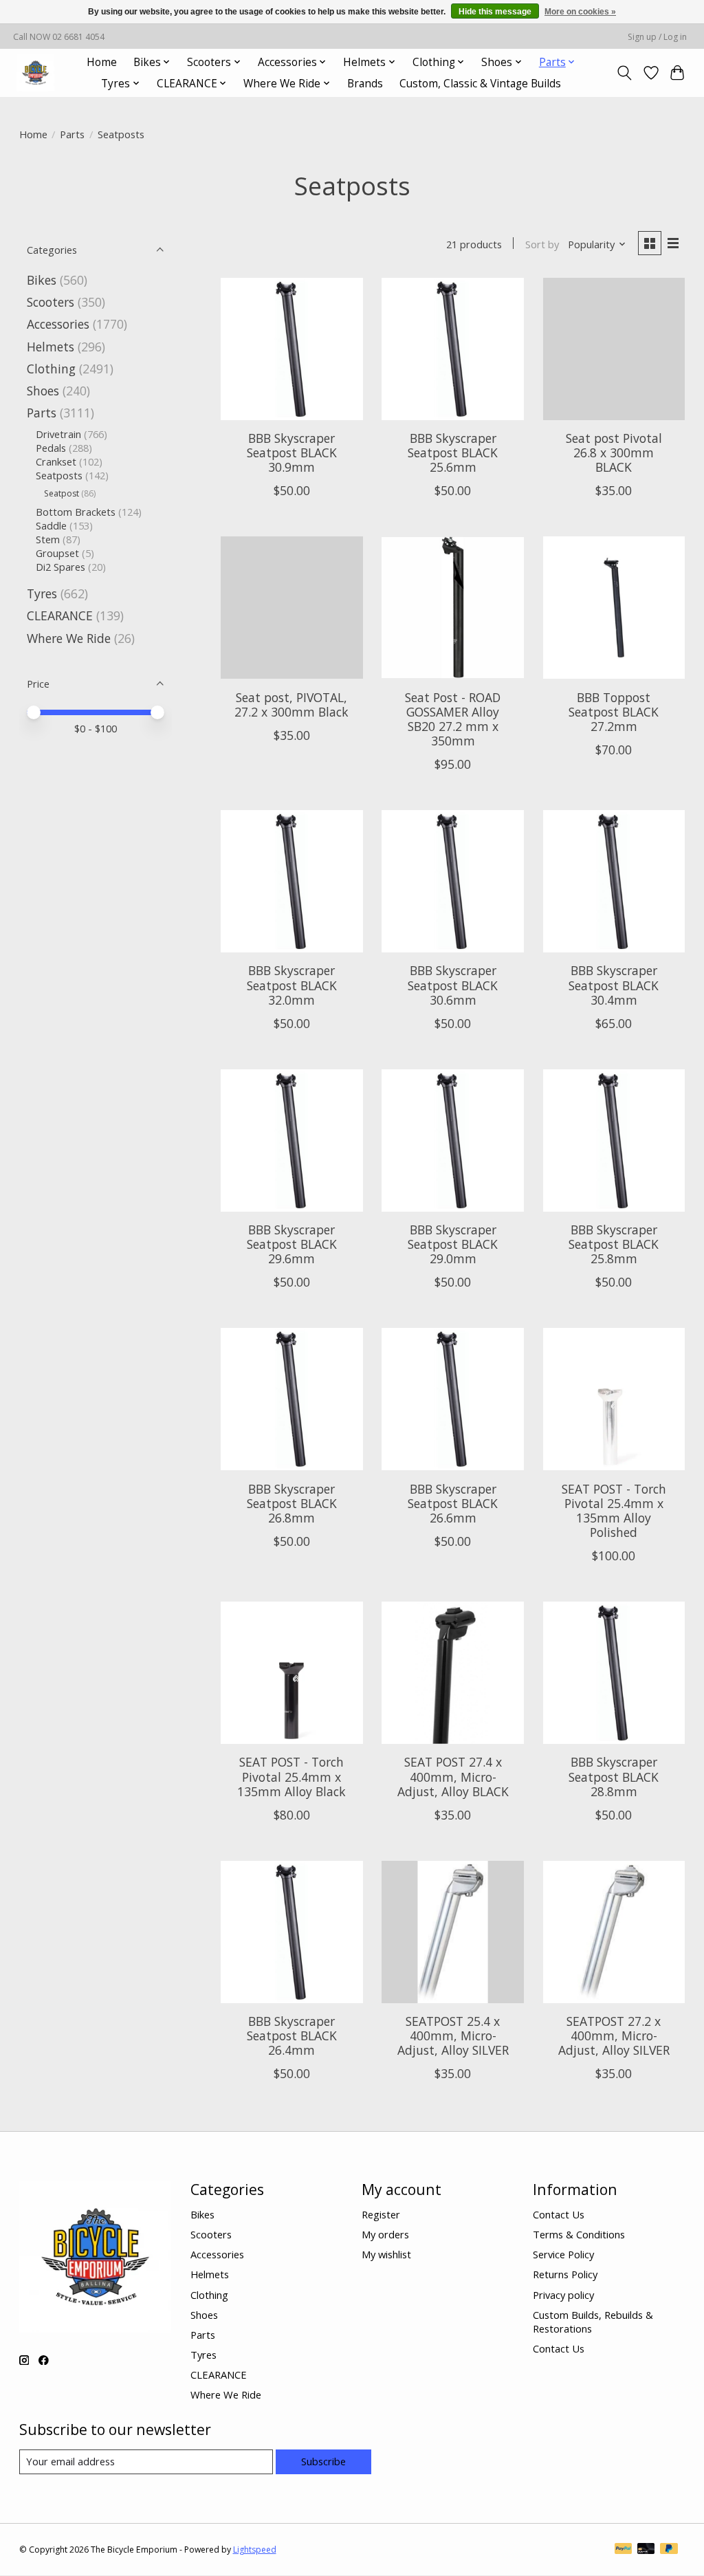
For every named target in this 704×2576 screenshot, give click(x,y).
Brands (365, 84)
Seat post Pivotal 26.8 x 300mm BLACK (614, 452)
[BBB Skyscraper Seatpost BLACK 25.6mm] (453, 349)
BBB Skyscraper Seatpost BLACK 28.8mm (614, 1776)
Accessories (58, 324)
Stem (48, 539)
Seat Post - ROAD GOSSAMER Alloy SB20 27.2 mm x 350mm (453, 719)
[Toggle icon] (624, 73)
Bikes (42, 280)
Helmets (51, 347)
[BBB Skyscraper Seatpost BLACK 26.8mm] (292, 1399)
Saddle (51, 525)
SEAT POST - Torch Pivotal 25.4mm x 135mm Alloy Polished (614, 1510)
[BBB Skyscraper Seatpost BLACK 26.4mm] (292, 1932)
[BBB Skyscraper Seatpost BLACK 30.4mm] (614, 881)
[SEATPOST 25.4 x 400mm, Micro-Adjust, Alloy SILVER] (453, 1932)
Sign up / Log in (657, 37)
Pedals (51, 448)
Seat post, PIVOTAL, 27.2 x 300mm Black (291, 705)
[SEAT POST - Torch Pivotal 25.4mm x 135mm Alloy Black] (292, 1673)
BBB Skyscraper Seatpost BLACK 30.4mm (614, 985)
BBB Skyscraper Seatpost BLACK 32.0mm (292, 985)
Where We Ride (69, 638)
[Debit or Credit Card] (646, 2550)
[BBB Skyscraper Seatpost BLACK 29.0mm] (453, 1140)
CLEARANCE (60, 615)
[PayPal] (624, 2550)
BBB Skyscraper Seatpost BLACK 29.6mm (292, 1244)
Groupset (57, 553)
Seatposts (59, 475)
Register (381, 2214)
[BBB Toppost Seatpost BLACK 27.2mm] (614, 608)
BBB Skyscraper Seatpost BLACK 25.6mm (453, 452)
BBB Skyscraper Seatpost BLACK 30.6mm (453, 985)
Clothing (51, 369)
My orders (385, 2234)
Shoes (43, 391)
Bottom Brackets (76, 512)
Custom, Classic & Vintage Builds (480, 84)
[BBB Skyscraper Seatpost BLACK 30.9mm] (292, 349)
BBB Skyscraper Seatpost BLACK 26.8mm (292, 1503)
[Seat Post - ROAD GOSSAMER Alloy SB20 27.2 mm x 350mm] (453, 608)
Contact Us (559, 2214)
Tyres (42, 593)
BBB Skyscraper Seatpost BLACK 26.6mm (453, 1503)
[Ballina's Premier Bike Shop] (35, 73)
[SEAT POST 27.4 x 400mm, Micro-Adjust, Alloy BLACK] (453, 1673)
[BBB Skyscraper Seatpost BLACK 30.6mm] (453, 881)
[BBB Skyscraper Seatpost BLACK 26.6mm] (453, 1399)
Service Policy (563, 2254)
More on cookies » (580, 12)
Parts (72, 134)
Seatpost (62, 493)
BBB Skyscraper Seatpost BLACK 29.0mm (453, 1244)
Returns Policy (565, 2274)
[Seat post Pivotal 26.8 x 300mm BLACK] (614, 349)
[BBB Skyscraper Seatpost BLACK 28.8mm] (614, 1673)
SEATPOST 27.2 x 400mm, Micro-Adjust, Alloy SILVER (614, 2035)
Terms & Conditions (579, 2234)
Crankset (56, 461)
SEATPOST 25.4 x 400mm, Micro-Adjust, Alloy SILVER (453, 2035)
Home (102, 62)
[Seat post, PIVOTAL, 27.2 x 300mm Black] (292, 608)
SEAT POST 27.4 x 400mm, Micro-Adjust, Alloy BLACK (453, 1776)
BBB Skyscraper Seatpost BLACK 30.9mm (292, 452)
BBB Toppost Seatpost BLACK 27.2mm (614, 712)
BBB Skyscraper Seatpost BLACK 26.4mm (292, 2035)
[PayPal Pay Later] (669, 2550)
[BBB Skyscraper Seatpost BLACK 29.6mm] (292, 1140)
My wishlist (386, 2254)
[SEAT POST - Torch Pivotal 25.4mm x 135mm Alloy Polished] (614, 1399)
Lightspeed (255, 2550)
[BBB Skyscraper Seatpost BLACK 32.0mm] (292, 881)
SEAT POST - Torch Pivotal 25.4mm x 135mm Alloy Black (291, 1776)
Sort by (542, 244)
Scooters (51, 302)
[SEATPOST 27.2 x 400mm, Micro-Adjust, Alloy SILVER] (614, 1932)
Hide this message (495, 12)
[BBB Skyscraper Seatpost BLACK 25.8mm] (614, 1140)
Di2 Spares (60, 567)
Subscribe (323, 2461)
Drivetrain (58, 434)
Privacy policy (563, 2295)
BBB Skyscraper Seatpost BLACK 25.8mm (614, 1244)
